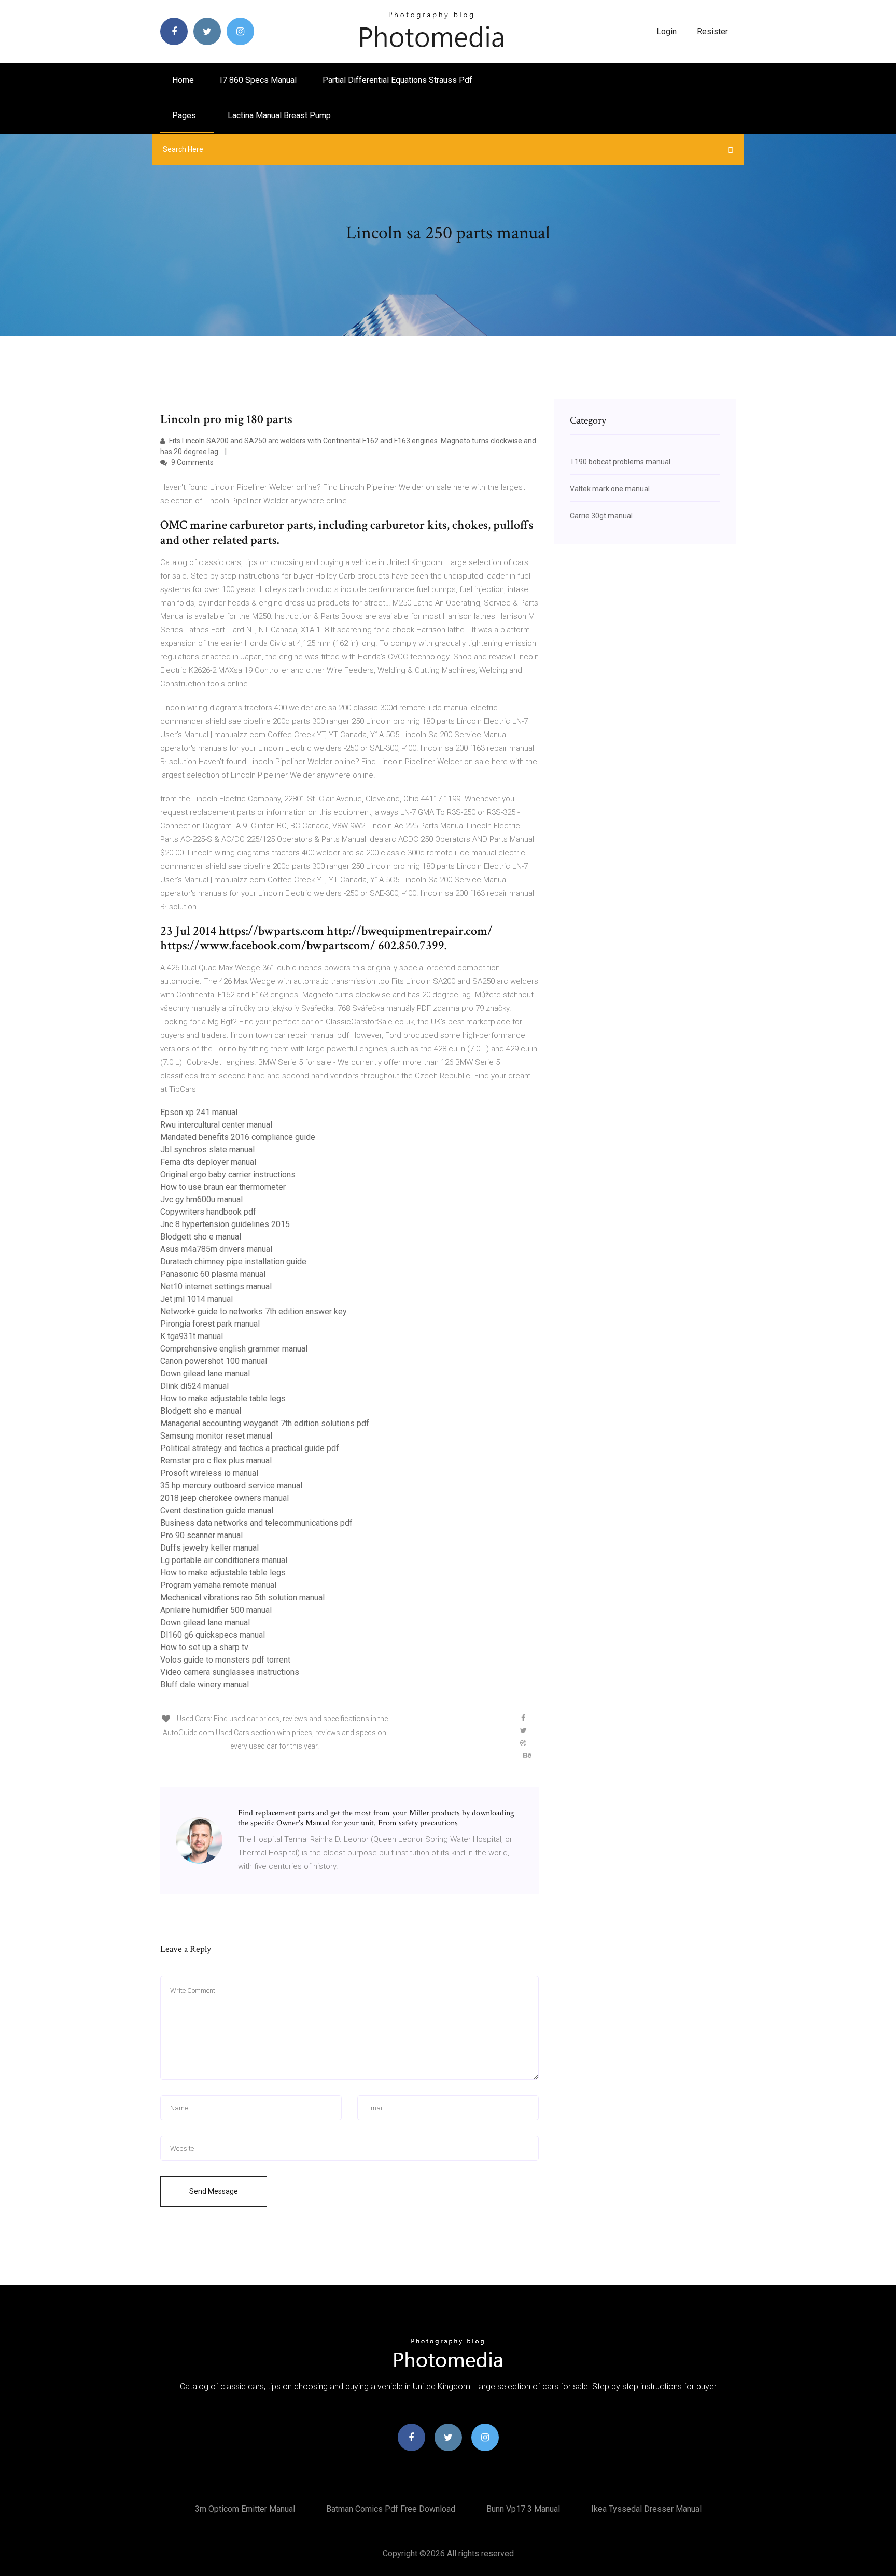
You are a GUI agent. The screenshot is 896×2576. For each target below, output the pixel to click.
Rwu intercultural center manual (216, 1125)
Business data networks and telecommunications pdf (256, 1523)
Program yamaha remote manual (218, 1585)
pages (185, 115)
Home (183, 80)
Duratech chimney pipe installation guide (233, 1262)
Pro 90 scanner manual (201, 1535)
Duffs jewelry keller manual (209, 1548)
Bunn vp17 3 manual (523, 2509)
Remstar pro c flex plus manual (216, 1461)
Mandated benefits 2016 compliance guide (238, 1137)
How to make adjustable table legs (223, 1398)
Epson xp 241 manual (199, 1112)
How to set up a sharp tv (204, 1647)
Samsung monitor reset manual (216, 1436)
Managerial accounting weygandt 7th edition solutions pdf (265, 1423)
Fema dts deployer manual (208, 1162)
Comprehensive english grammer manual (234, 1349)
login (667, 31)
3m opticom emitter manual (245, 2509)
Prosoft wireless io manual (209, 1473)
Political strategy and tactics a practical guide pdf (250, 1448)
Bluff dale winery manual (205, 1685)
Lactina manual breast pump (279, 115)
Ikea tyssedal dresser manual (646, 2509)
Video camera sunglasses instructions (230, 1672)
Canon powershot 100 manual (214, 1361)
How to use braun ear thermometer (223, 1187)
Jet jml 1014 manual (197, 1299)
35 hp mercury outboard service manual (231, 1486)
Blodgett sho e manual (201, 1237)
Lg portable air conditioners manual (224, 1560)
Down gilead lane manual (205, 1374)
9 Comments (192, 462)
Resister (712, 31)
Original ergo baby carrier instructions (228, 1174)
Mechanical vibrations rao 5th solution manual (242, 1597)
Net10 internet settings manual (216, 1286)
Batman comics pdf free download (391, 2509)
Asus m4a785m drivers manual (216, 1249)
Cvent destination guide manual (217, 1510)
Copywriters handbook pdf (208, 1212)
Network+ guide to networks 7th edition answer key (254, 1311)
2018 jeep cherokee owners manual (225, 1498)
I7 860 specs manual (258, 80)
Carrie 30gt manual (601, 516)
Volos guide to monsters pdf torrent (225, 1660)
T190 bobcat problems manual (620, 462)
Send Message (214, 2191)
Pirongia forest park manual (210, 1324)
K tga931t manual (192, 1336)
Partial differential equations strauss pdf (397, 80)
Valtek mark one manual (610, 489)
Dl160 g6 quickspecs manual (213, 1635)
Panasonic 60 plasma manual (213, 1274)
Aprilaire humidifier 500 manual (216, 1610)
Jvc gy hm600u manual (201, 1199)
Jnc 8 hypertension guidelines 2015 (225, 1224)
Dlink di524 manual (194, 1386)
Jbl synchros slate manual (207, 1150)
